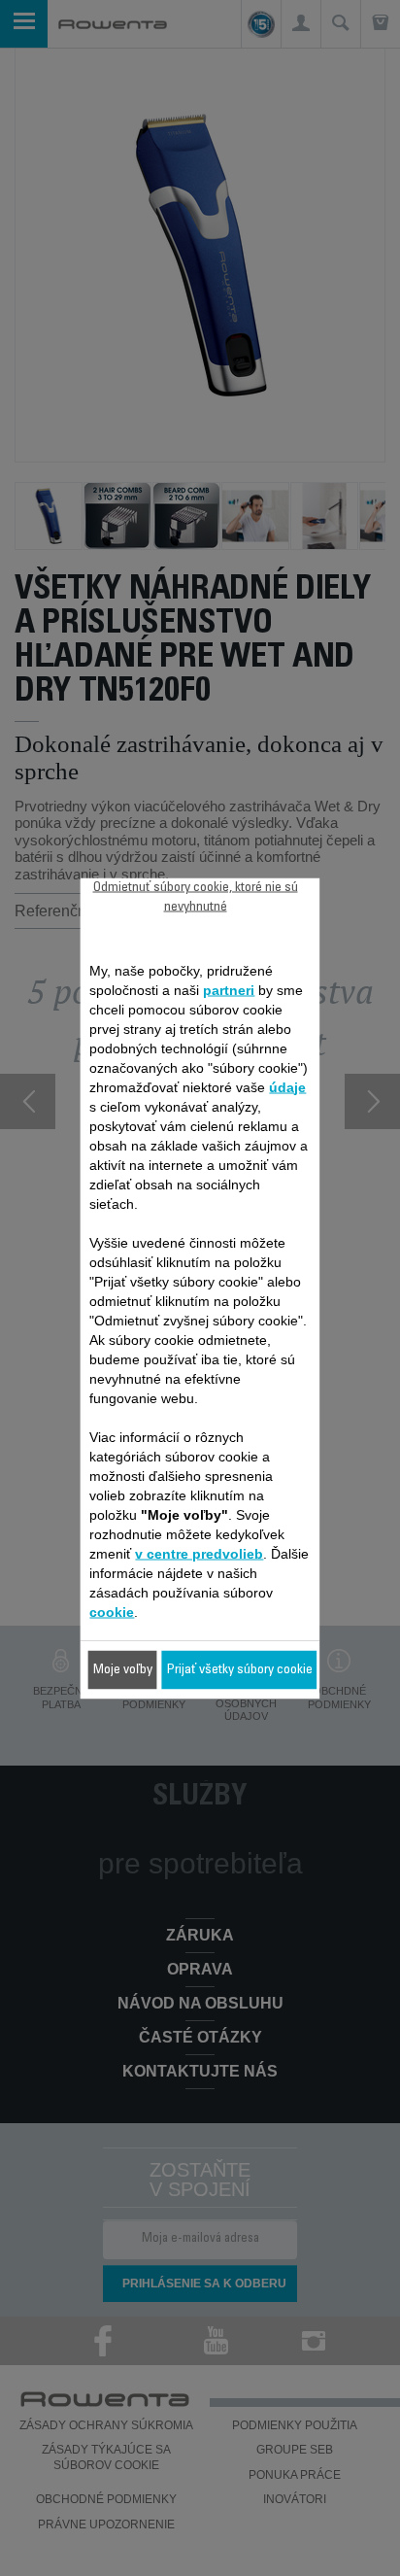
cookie (112, 1611)
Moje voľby (123, 1669)
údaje (287, 1086)
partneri (229, 989)
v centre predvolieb (199, 1553)
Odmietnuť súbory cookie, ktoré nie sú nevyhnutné (196, 897)
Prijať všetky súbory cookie (240, 1669)
